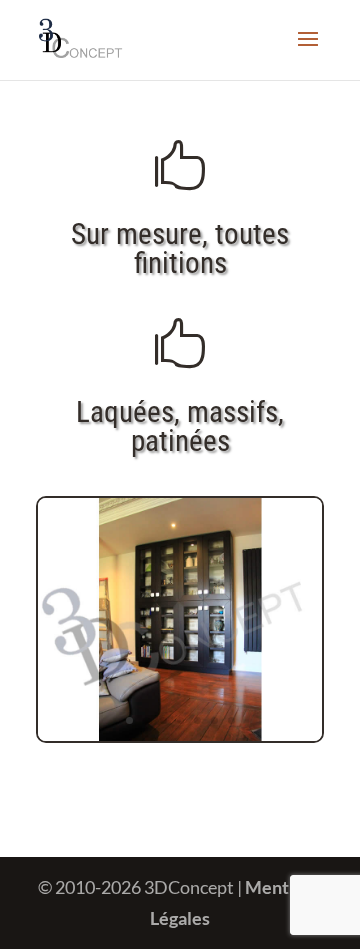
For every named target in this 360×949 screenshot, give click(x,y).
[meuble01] (180, 734)
